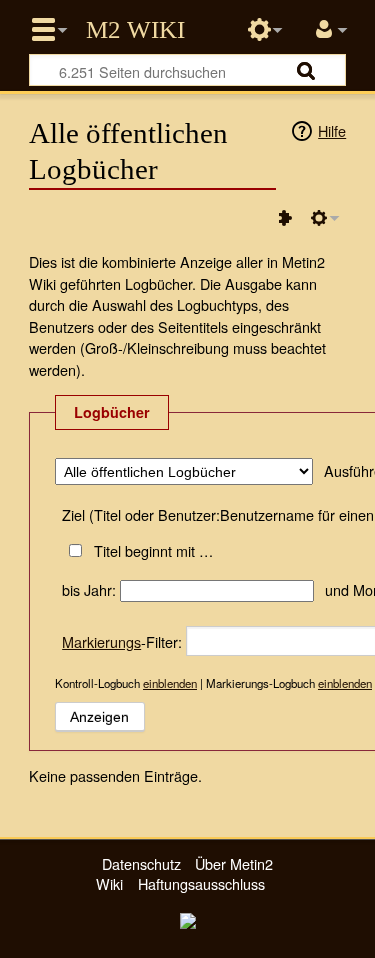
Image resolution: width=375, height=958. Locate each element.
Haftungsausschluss (201, 883)
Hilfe (332, 130)
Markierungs (101, 641)
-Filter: (122, 641)
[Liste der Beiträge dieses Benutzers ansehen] (285, 218)
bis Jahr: (89, 589)
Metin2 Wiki (135, 30)
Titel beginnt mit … (153, 550)
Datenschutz (141, 863)
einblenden (170, 683)
